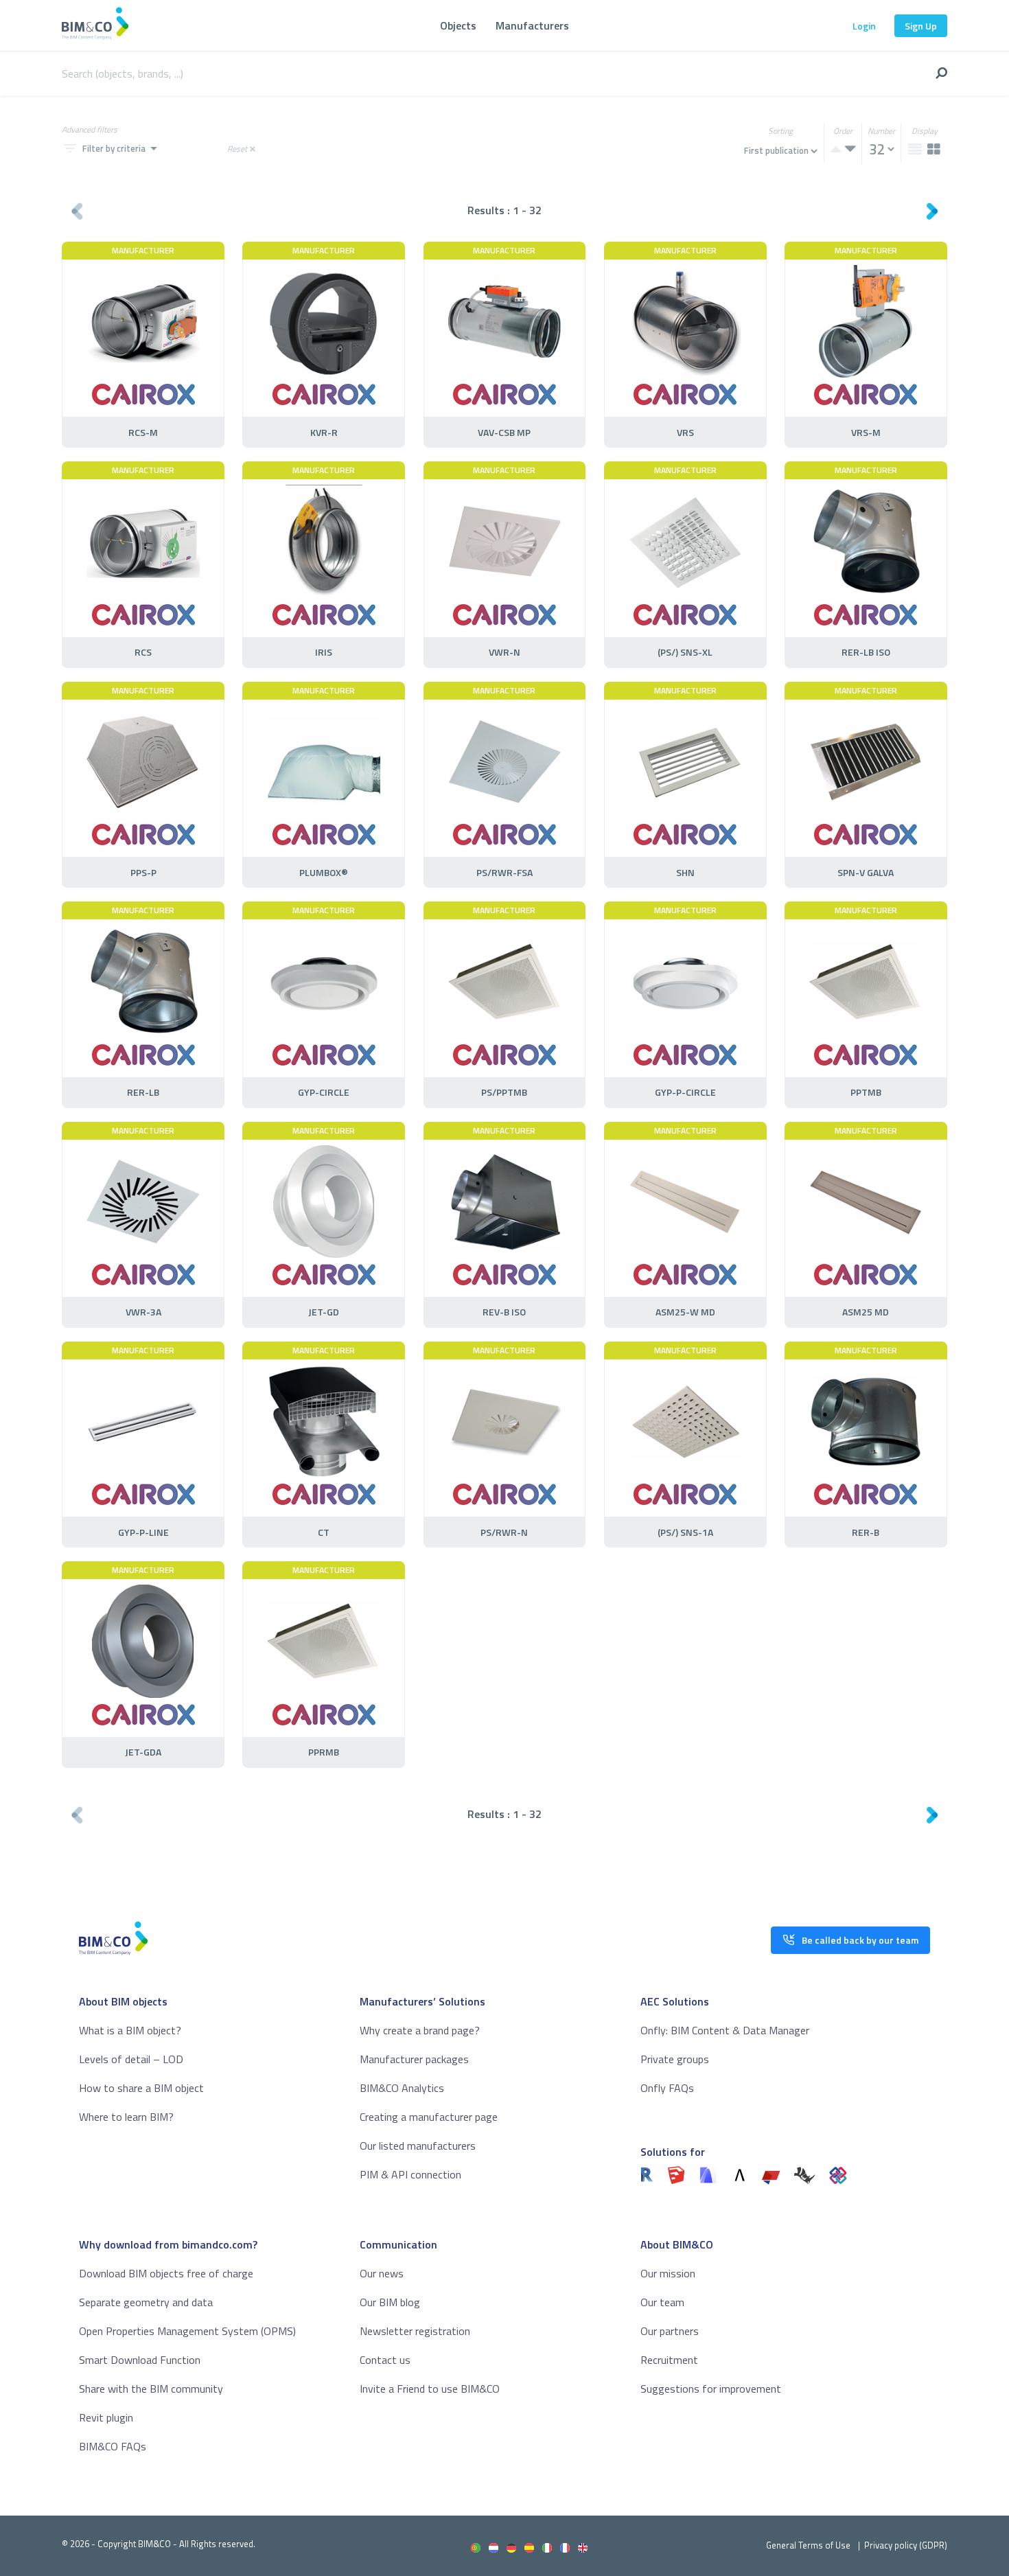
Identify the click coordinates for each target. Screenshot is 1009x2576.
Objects (458, 25)
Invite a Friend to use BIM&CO (430, 2389)
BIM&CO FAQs (113, 2446)
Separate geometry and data (146, 2302)
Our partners (670, 2331)
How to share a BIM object (141, 2088)
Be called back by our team (860, 1940)
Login (864, 26)
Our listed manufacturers (418, 2146)
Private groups (675, 2059)
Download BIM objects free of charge (166, 2273)
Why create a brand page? (420, 2030)
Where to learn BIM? (126, 2117)
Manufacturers (532, 25)
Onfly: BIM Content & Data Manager (725, 2030)
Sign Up (921, 26)
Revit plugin (106, 2417)
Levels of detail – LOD (131, 2059)
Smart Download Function (140, 2360)
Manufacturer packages (414, 2059)
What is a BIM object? (130, 2030)
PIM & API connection (410, 2174)
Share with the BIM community (151, 2389)
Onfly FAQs (667, 2088)
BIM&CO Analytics (402, 2088)
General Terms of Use (808, 2545)
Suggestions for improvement (711, 2389)
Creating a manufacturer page (429, 2117)
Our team (662, 2302)
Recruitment (669, 2360)
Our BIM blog (390, 2302)
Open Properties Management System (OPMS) (187, 2331)
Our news (382, 2273)
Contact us (385, 2360)
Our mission (668, 2273)
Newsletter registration (415, 2331)
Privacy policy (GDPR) (906, 2545)
